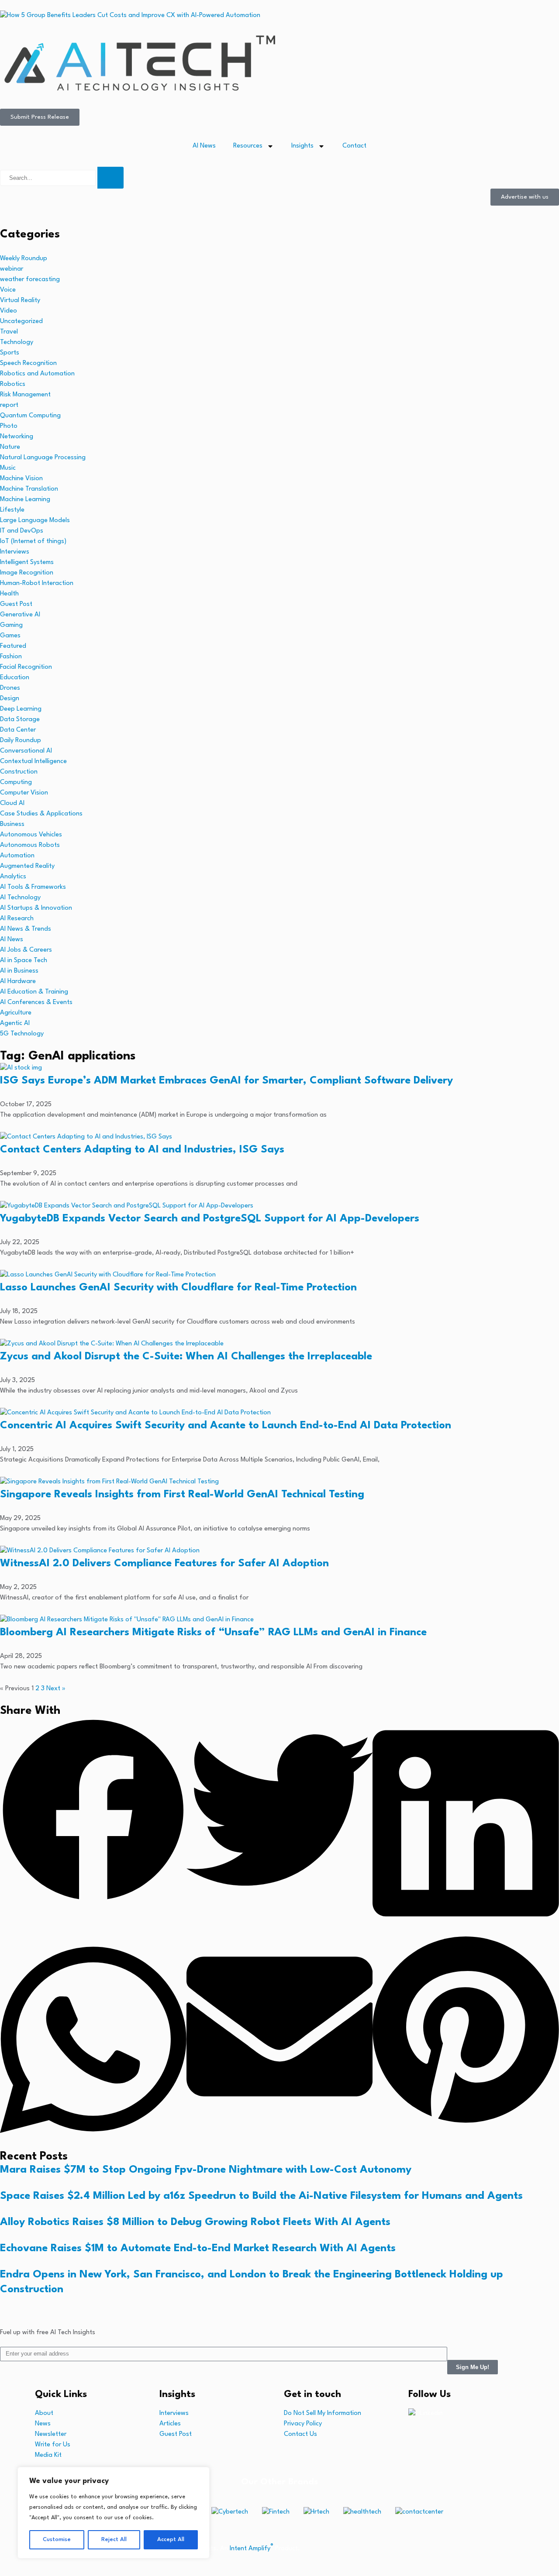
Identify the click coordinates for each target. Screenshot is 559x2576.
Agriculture (16, 1013)
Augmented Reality (27, 866)
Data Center (18, 730)
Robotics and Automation (37, 374)
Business (12, 824)
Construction (19, 772)
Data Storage (20, 720)
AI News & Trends (26, 929)
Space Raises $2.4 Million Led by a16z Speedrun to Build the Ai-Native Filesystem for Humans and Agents (261, 2196)
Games (10, 636)
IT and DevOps (22, 531)
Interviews (15, 552)
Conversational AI (26, 751)
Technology (17, 342)
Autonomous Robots (30, 845)
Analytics (13, 877)
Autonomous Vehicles (31, 835)
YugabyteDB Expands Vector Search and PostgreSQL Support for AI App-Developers (210, 1219)
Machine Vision (21, 479)
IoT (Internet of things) (33, 542)
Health (9, 594)
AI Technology (20, 898)
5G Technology (22, 1034)
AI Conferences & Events (36, 1003)
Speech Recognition (28, 363)
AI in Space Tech (24, 961)
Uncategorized (21, 322)
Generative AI (20, 615)
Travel (9, 332)
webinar (12, 269)
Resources (248, 146)
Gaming (11, 625)
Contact (354, 146)
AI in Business (19, 971)
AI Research (17, 919)
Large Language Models (35, 521)
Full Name (16, 2436)
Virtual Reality (20, 301)
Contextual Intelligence (33, 762)
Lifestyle (12, 510)
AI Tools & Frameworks (33, 887)
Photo (9, 426)
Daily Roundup (21, 741)
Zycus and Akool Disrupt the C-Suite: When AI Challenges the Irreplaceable (186, 1357)
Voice (8, 290)
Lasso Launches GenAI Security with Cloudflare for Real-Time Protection (178, 1288)
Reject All (114, 2540)
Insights (302, 146)
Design (10, 699)
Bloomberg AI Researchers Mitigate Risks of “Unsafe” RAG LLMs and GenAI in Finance (213, 1633)
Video (9, 311)
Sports (10, 353)
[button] (93, 1812)
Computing (16, 782)
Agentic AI (15, 1023)
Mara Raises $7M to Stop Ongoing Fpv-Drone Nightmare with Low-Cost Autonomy (206, 2170)
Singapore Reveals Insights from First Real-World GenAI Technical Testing (182, 1495)
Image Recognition (27, 573)
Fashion (11, 657)
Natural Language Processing (43, 458)
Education (15, 678)
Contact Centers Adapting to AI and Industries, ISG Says (142, 1150)
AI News (204, 146)
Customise (57, 2540)
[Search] (110, 178)
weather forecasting (30, 280)
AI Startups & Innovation (36, 908)
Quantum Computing (30, 416)
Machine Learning (25, 500)
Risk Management (25, 395)
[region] (114, 2513)
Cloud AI (12, 803)
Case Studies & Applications (41, 814)
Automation (17, 856)
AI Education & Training (34, 992)
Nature (10, 447)
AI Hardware (18, 982)
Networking (17, 437)
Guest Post (16, 604)
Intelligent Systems (27, 562)
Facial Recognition (26, 667)
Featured (13, 646)
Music (8, 468)
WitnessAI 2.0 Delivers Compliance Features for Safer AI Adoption (164, 1564)
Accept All (171, 2540)
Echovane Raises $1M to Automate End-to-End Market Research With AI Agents (198, 2249)
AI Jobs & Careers (26, 950)
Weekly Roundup (24, 259)
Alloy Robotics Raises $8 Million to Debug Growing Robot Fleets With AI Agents (195, 2222)
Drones (10, 688)
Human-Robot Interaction (37, 583)
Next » (56, 1689)
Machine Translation (29, 489)
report (9, 405)
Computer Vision (24, 793)
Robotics (13, 384)
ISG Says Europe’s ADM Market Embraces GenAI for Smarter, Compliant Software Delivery (226, 1081)
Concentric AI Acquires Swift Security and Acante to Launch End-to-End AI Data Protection (226, 1426)
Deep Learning (21, 709)
